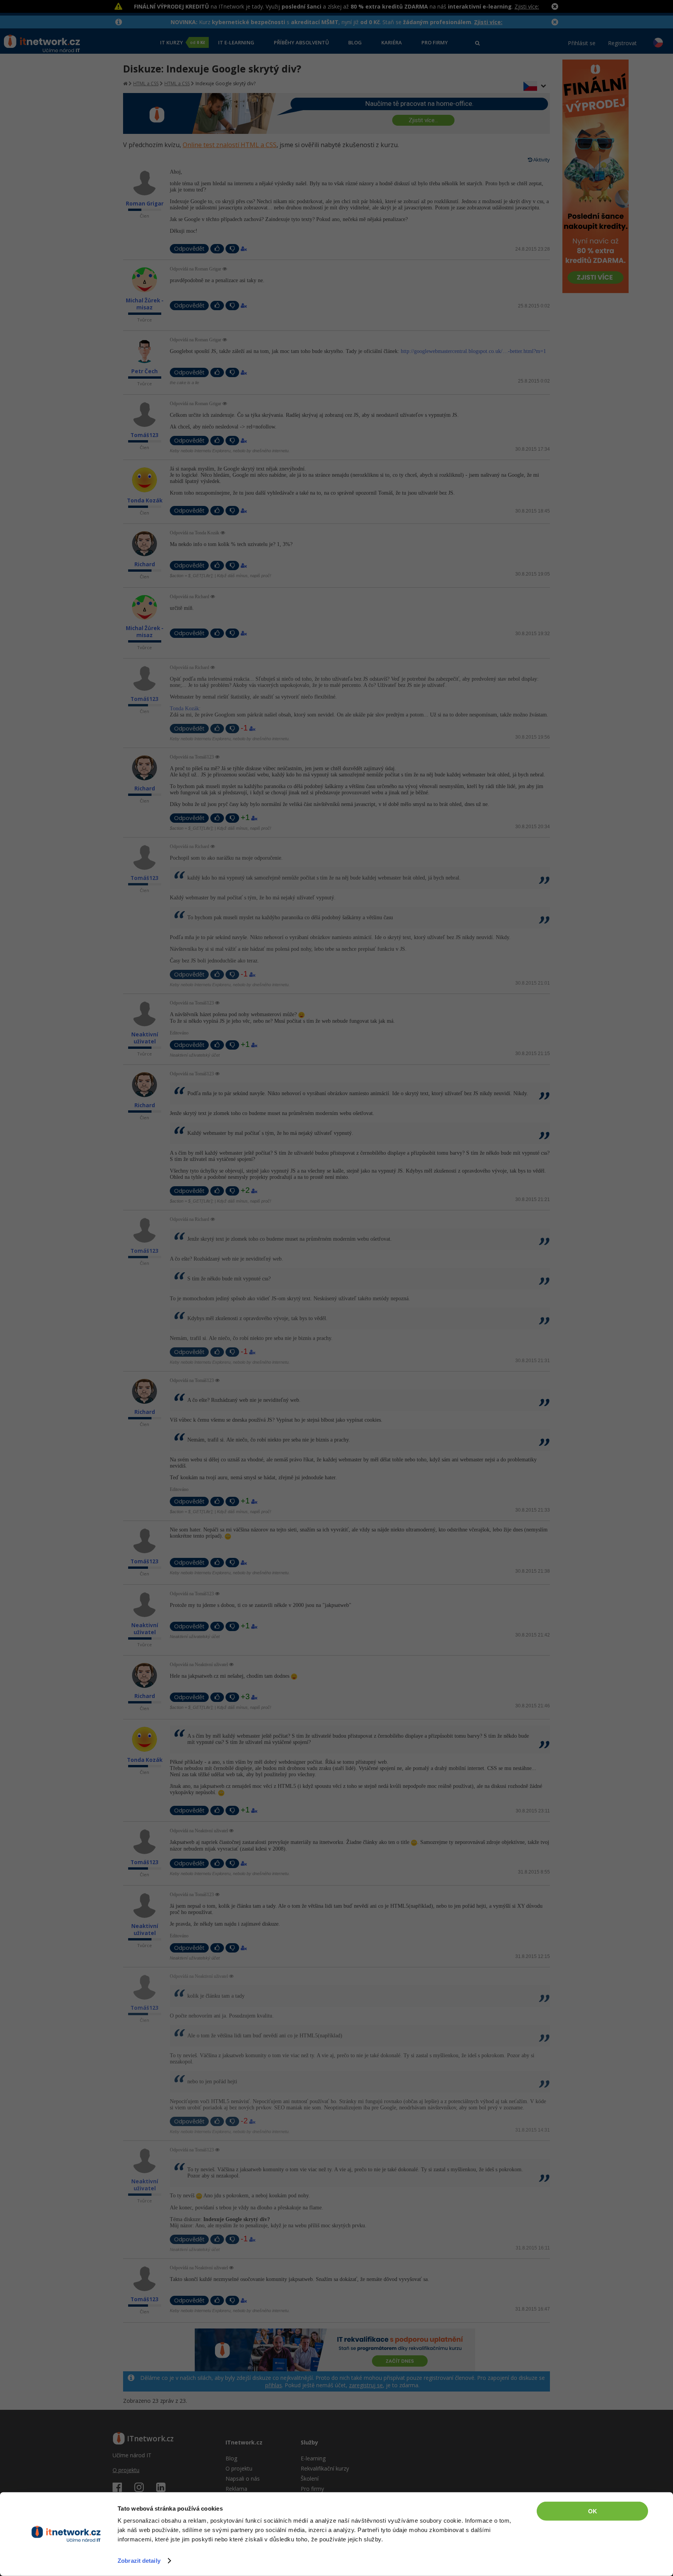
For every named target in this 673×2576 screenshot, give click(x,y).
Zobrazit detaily (139, 2561)
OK (593, 2511)
